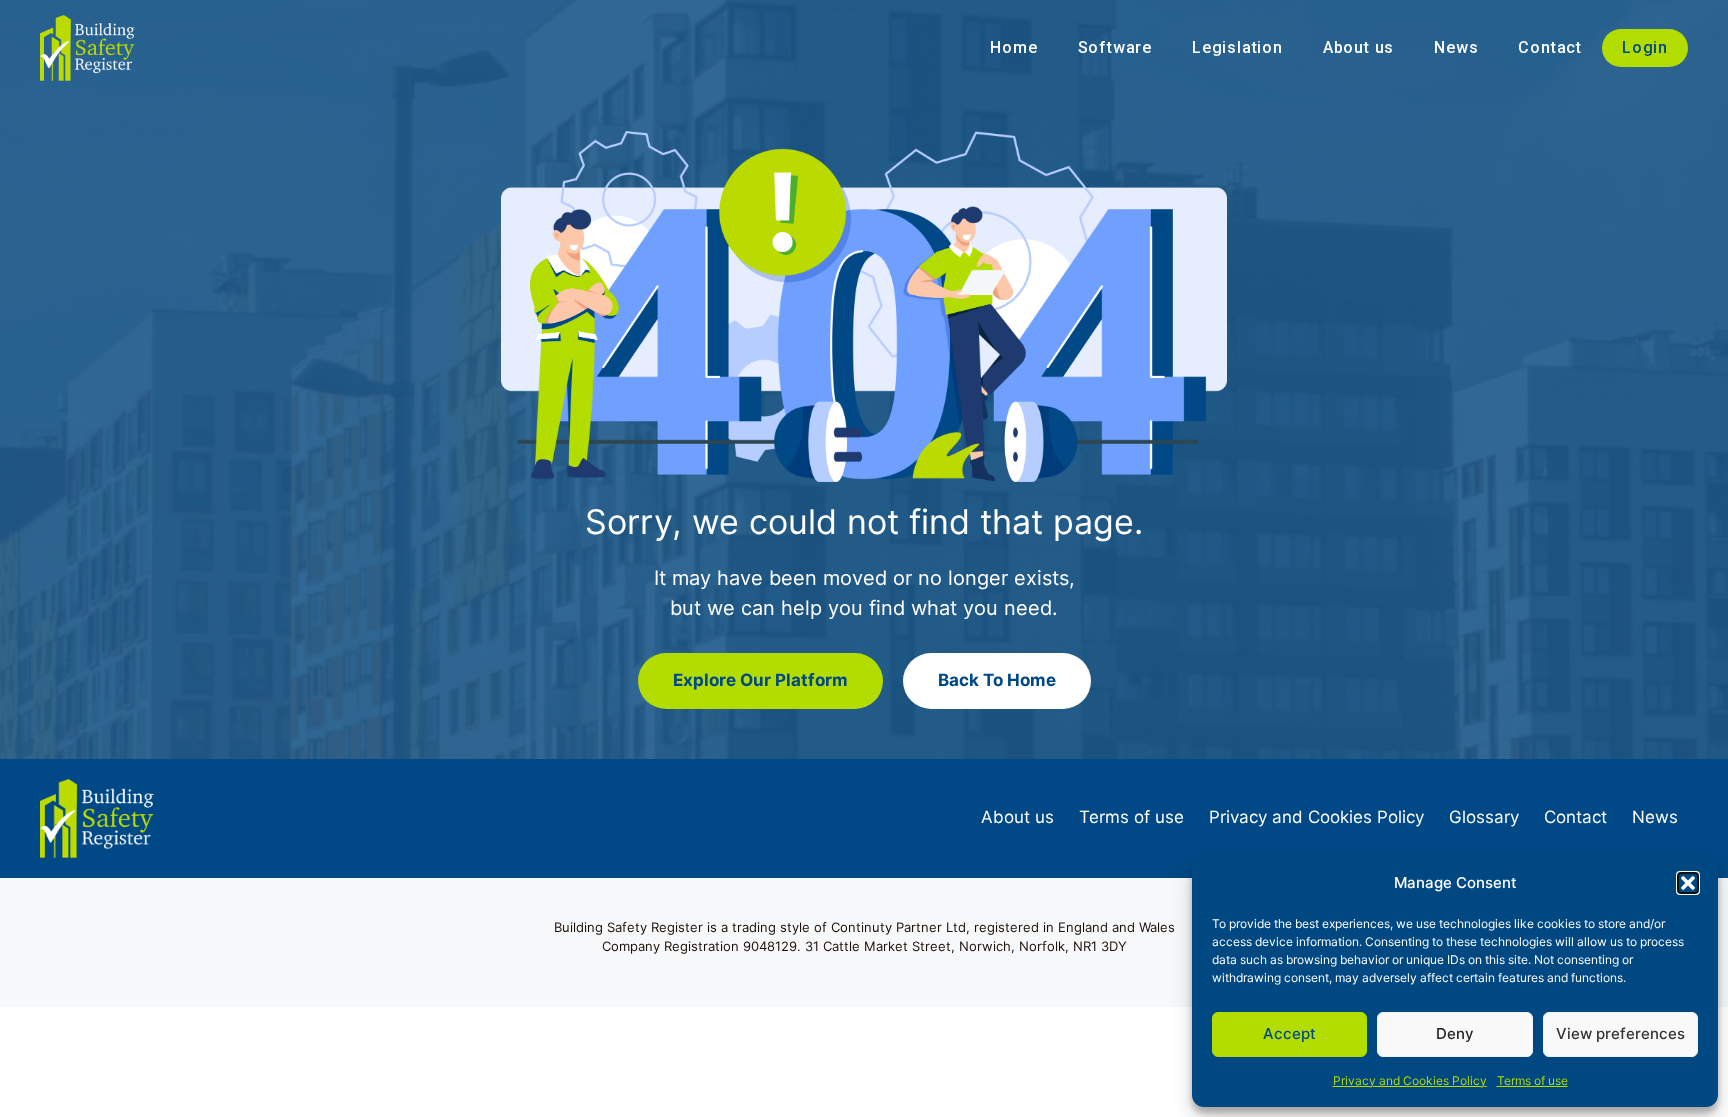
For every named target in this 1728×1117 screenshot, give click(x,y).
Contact (1550, 47)
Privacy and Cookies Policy (1410, 1080)
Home (1013, 47)
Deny (1455, 1033)
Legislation (1237, 47)
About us (1358, 47)
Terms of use (1532, 1080)
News (1456, 47)
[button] (1688, 883)
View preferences (1620, 1033)
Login (1645, 47)
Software (1115, 47)
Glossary (1484, 817)
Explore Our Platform (760, 680)
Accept (1289, 1033)
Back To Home (997, 680)
